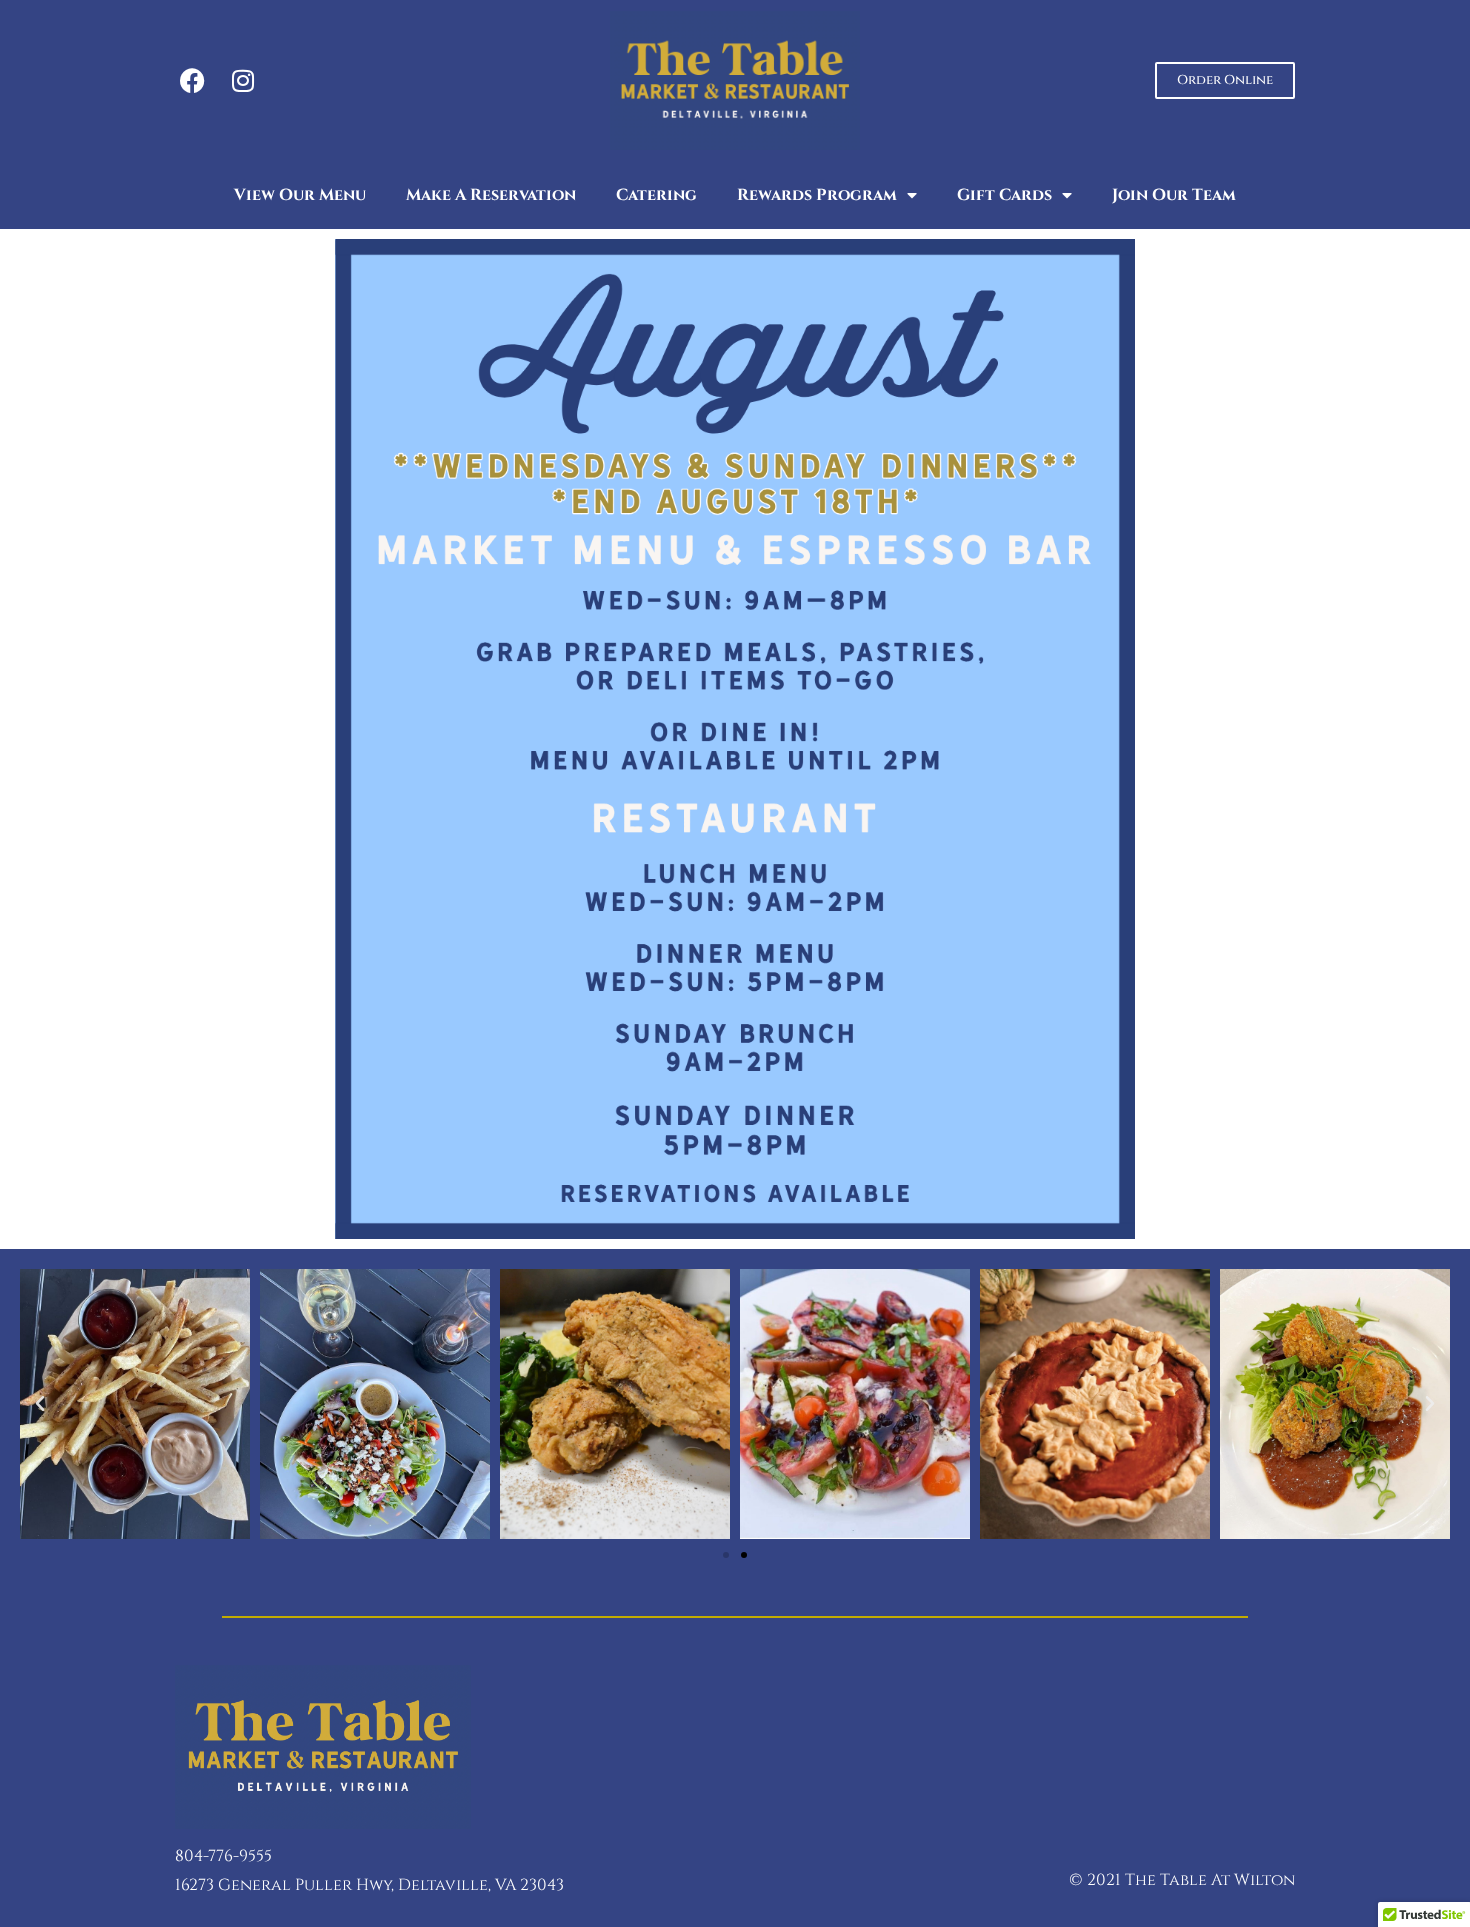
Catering (656, 195)
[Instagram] (242, 80)
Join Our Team (1174, 195)
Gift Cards (1004, 195)
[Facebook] (192, 80)
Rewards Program (817, 195)
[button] (40, 1404)
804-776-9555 (223, 1856)
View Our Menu (300, 195)
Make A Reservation (491, 195)
